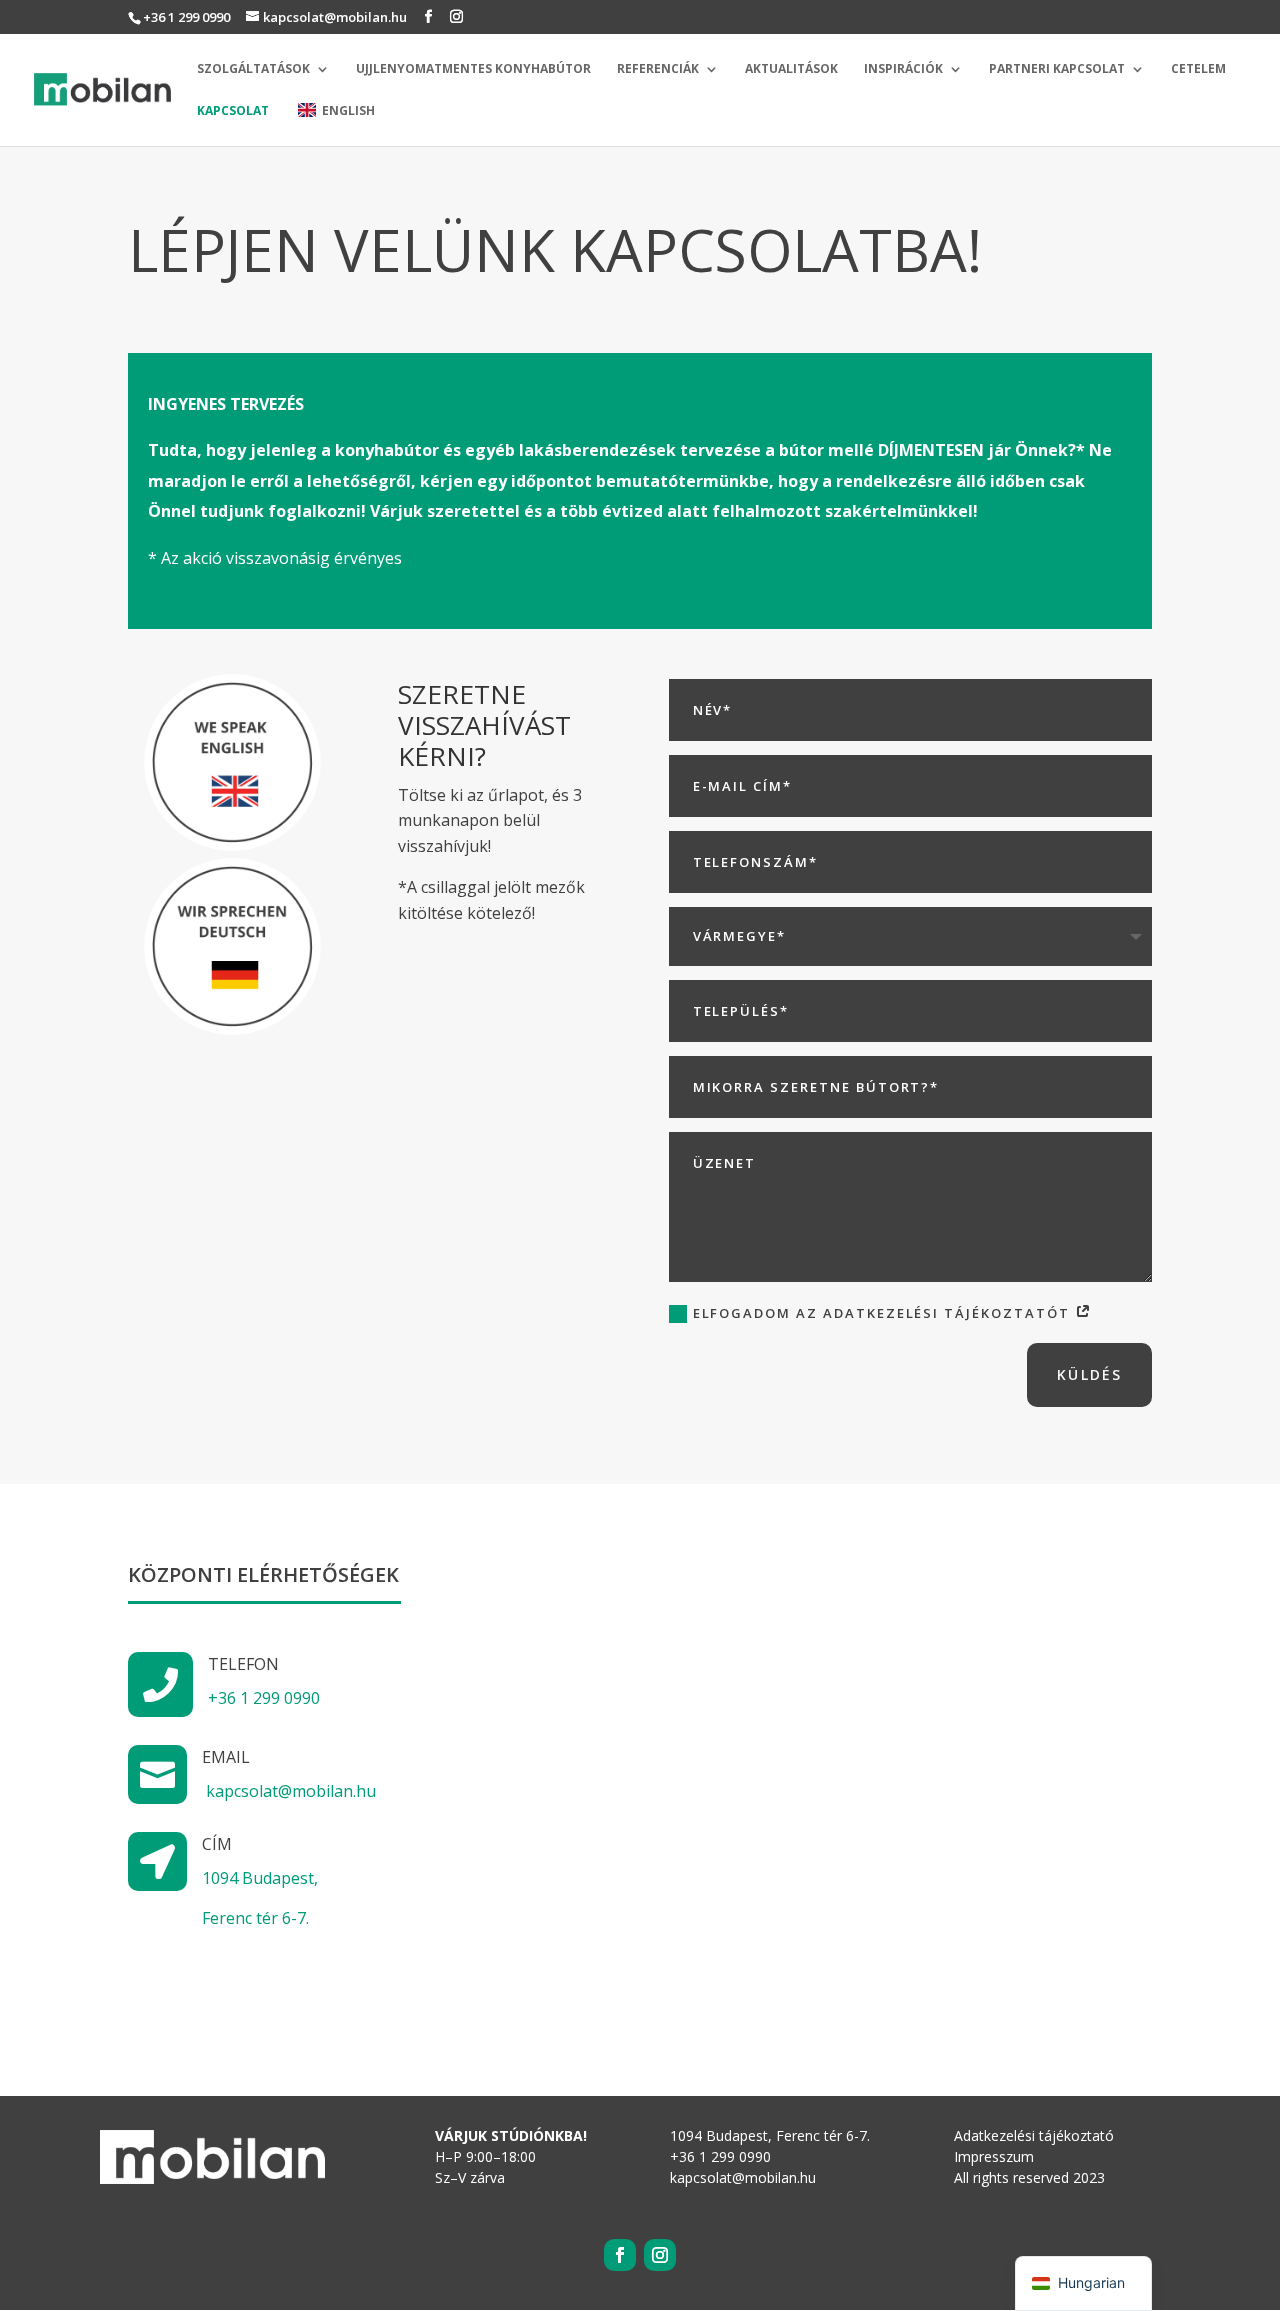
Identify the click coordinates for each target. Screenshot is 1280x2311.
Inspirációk (903, 69)
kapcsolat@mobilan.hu (291, 1791)
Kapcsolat (233, 111)
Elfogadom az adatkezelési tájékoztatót (884, 1313)
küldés (1089, 1374)
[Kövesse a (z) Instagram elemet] (660, 2255)
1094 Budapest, (260, 1878)
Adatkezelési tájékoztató (1034, 2135)
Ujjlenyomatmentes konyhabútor (473, 69)
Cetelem (1198, 69)
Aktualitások (791, 69)
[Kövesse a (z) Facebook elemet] (620, 2255)
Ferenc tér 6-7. (255, 1918)
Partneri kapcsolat (1057, 69)
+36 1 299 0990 (186, 17)
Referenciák (658, 69)
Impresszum (994, 2156)
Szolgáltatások (253, 69)
